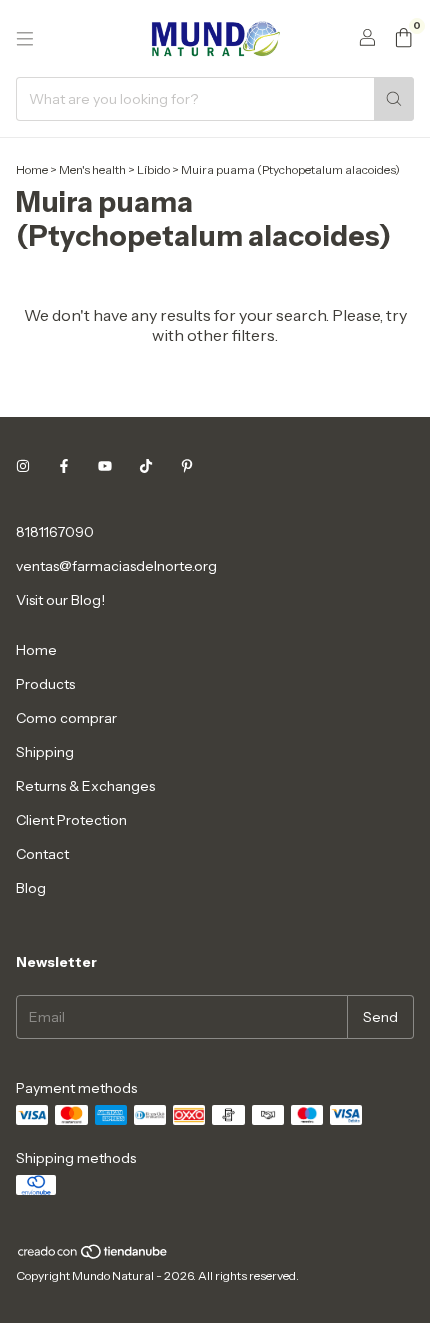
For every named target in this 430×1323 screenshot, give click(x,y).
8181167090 (55, 532)
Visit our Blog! (60, 600)
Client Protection (71, 820)
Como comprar (66, 718)
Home (32, 169)
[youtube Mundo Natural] (105, 466)
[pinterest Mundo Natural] (187, 466)
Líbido (153, 169)
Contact (42, 854)
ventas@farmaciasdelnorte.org (116, 566)
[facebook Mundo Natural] (64, 466)
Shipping (45, 752)
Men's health (92, 169)
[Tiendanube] (93, 1255)
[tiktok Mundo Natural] (146, 466)
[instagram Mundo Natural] (23, 466)
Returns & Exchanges (85, 786)
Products (45, 684)
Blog (31, 888)
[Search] (394, 99)
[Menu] (25, 39)
